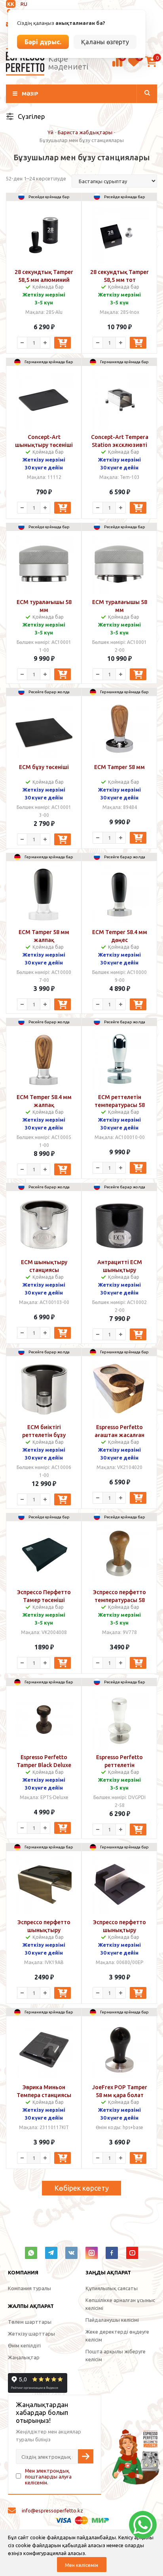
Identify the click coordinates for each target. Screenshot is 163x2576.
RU (24, 4)
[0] (117, 66)
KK (11, 4)
